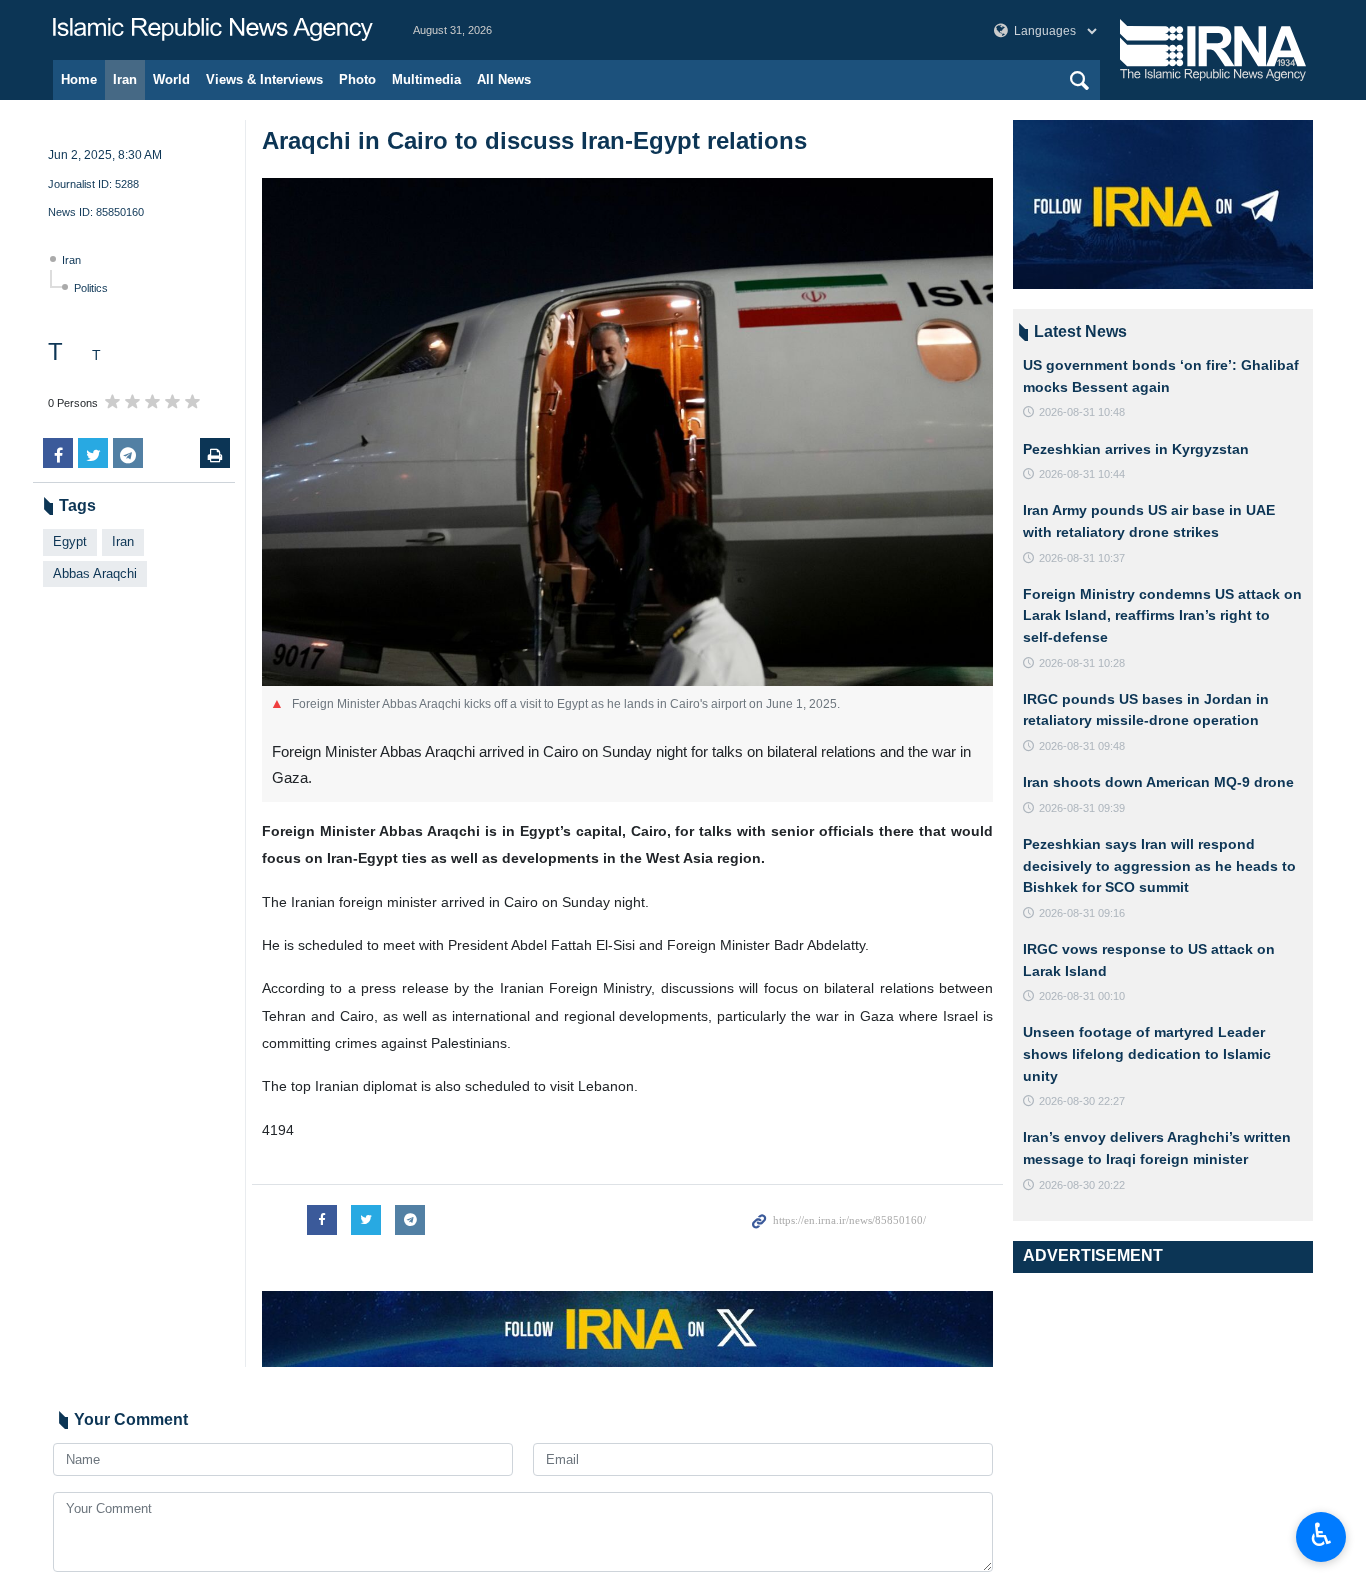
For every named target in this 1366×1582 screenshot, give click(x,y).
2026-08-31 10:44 (1082, 474)
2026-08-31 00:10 (1082, 996)
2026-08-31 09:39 (1082, 808)
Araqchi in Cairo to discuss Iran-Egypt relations (534, 140)
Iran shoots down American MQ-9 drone (1158, 782)
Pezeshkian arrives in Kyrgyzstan (1136, 449)
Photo (357, 79)
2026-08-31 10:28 (1082, 663)
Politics (91, 288)
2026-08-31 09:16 (1082, 913)
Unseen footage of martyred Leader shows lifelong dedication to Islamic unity (1147, 1053)
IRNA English (213, 30)
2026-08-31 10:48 (1082, 412)
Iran (125, 79)
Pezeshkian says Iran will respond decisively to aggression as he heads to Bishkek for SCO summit (1159, 865)
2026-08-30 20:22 (1082, 1185)
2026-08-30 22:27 (1082, 1101)
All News (504, 79)
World (171, 79)
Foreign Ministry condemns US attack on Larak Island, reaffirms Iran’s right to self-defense (1162, 615)
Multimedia (426, 79)
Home (79, 79)
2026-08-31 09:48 (1082, 746)
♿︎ (1321, 1535)
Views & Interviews (264, 79)
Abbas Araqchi (95, 573)
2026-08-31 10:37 (1082, 558)
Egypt (70, 541)
